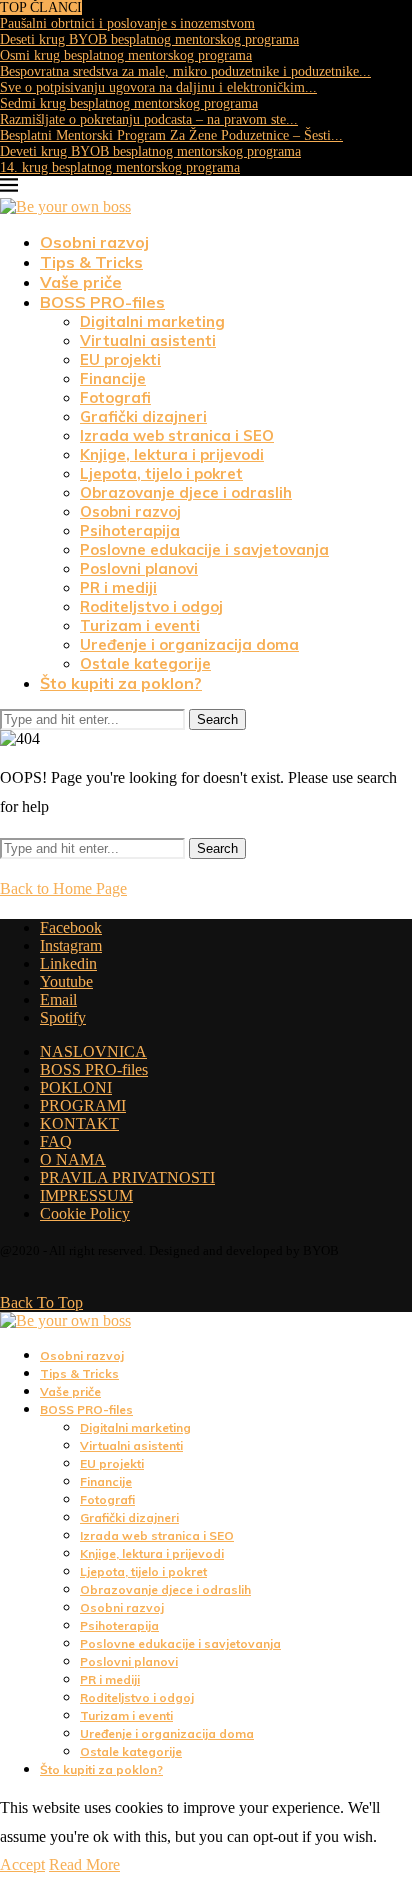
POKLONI (76, 1087)
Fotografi (115, 397)
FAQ (56, 1141)
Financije (113, 378)
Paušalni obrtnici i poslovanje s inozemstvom (127, 23)
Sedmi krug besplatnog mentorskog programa (129, 103)
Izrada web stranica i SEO (177, 435)
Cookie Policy (85, 1213)
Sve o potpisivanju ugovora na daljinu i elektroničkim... (158, 87)
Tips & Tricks (91, 262)
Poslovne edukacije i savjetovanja (204, 549)
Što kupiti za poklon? (121, 683)
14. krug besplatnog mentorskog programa (120, 167)
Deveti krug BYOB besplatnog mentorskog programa (150, 151)
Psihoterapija (130, 530)
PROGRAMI (83, 1105)
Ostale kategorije (145, 663)
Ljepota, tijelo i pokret (161, 473)
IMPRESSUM (86, 1195)
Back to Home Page (63, 888)
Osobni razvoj (94, 242)
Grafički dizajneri (143, 416)
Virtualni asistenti (148, 340)
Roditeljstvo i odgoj (151, 606)
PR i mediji (118, 587)
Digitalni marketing (152, 321)
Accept (22, 1864)
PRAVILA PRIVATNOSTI (127, 1177)
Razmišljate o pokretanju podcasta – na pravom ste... (149, 119)
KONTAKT (79, 1123)
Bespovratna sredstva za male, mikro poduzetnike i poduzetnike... (185, 71)
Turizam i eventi (140, 625)
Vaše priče (81, 282)
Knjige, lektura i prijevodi (172, 454)
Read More (84, 1864)
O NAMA (73, 1159)
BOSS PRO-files (102, 302)
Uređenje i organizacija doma (189, 644)
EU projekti (120, 359)
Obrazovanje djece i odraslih (186, 492)
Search (217, 719)
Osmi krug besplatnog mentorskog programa (126, 55)
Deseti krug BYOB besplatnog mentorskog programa (149, 39)
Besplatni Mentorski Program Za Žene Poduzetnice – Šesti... (171, 135)
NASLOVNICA (93, 1051)
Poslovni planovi (139, 568)
